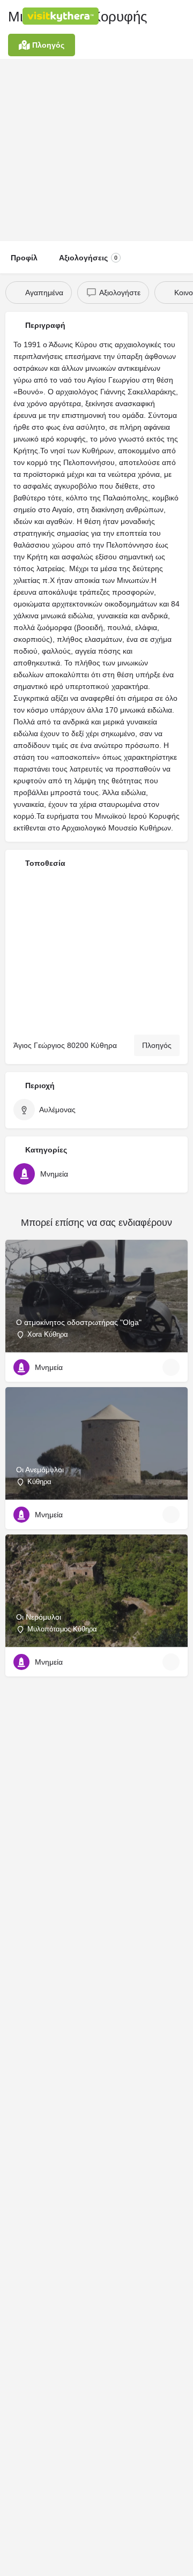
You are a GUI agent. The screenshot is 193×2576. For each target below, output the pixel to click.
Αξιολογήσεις (88, 258)
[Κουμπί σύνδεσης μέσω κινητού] (139, 16)
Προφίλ (24, 258)
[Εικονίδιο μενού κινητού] (11, 16)
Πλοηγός (157, 1045)
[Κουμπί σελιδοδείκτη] (171, 1367)
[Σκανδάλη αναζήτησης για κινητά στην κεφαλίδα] (182, 16)
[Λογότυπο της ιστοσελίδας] (62, 16)
